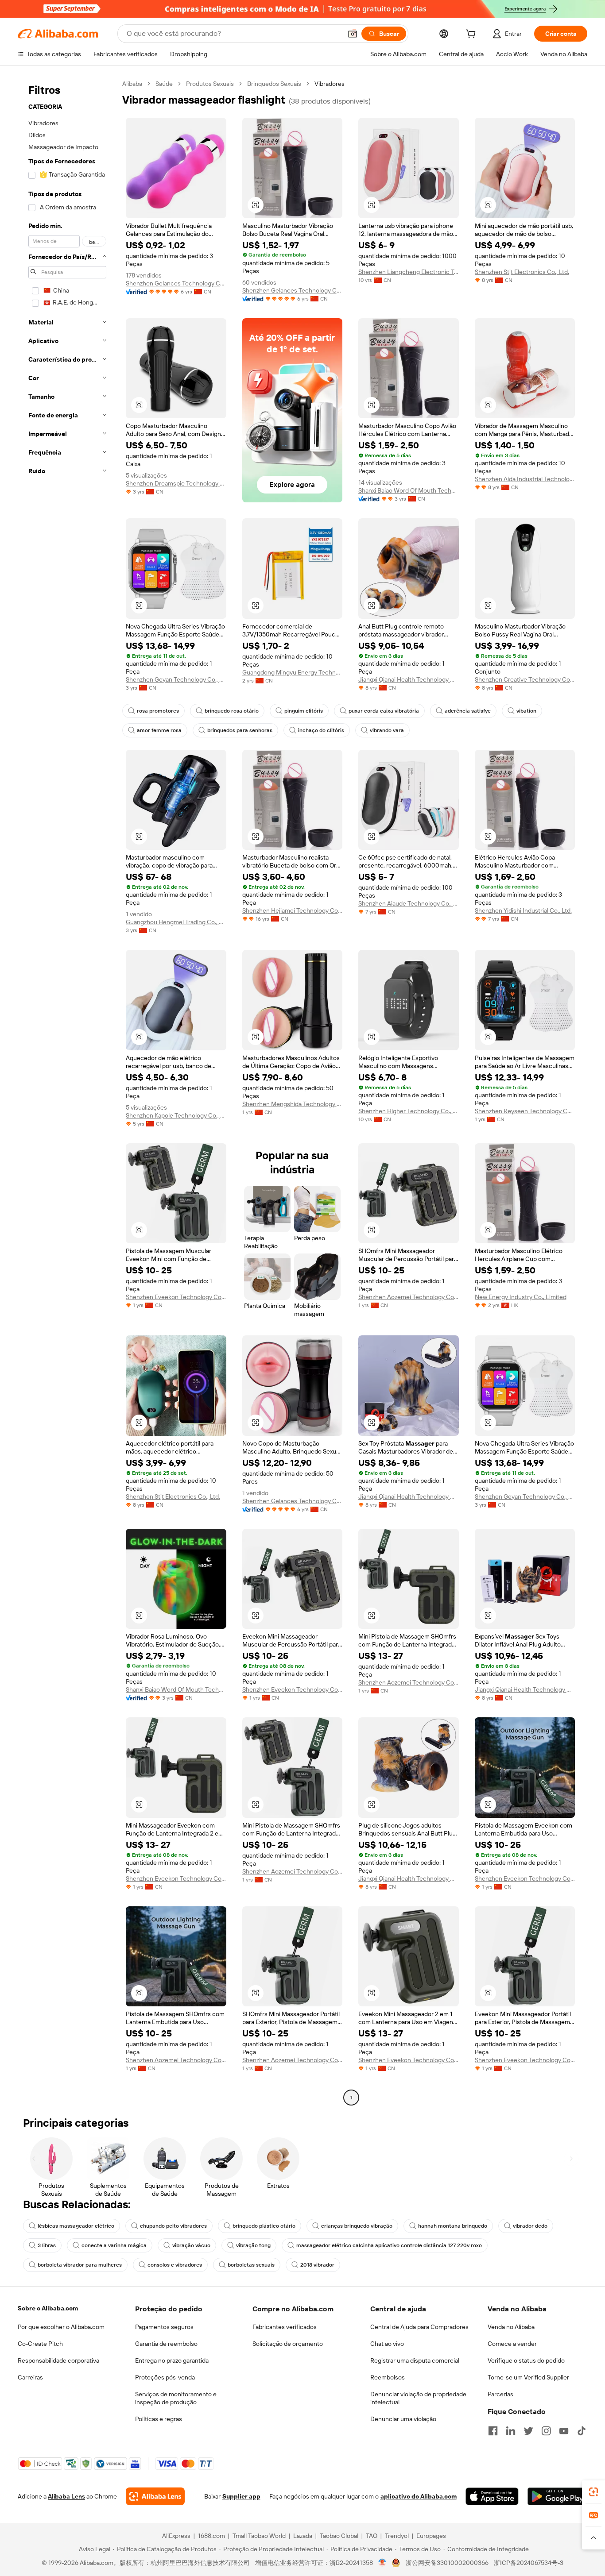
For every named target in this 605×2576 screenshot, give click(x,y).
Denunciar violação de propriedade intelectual (418, 2398)
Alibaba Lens (66, 2496)
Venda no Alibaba (511, 2327)
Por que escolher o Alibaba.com (61, 2327)
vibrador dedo (530, 2226)
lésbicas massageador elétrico (76, 2226)
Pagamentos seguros (164, 2327)
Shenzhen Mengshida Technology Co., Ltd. (293, 1104)
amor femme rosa (159, 730)
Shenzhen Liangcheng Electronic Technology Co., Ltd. (409, 272)
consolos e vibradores (175, 2265)
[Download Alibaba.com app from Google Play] (557, 2496)
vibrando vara (387, 730)
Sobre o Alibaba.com (48, 2308)
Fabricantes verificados (285, 2327)
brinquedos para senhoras (240, 730)
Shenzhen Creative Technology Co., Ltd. (525, 679)
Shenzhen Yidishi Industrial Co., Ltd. (523, 910)
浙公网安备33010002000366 (447, 2563)
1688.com (211, 2536)
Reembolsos (388, 2377)
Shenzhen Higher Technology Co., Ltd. (409, 1111)
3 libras (47, 2245)
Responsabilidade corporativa (58, 2360)
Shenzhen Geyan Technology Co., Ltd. (176, 679)
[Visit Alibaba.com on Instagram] (546, 2431)
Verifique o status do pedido (526, 2360)
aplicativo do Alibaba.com (419, 2496)
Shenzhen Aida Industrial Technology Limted (525, 479)
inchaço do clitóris (321, 730)
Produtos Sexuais (210, 84)
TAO (372, 2536)
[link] (593, 2492)
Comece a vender (512, 2344)
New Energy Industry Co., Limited (521, 1297)
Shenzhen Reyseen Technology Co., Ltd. (525, 1111)
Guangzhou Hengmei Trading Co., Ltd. (176, 922)
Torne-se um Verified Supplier (528, 2377)
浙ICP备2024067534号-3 (529, 2563)
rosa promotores (158, 711)
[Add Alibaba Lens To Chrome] (155, 2496)
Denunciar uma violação (403, 2419)
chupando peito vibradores (173, 2226)
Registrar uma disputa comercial (415, 2360)
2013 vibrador (317, 2265)
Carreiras (30, 2377)
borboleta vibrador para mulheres (80, 2265)
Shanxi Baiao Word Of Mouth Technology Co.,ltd (409, 490)
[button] (353, 34)
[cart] (473, 35)
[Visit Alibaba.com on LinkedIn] (511, 2431)
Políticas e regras (159, 2419)
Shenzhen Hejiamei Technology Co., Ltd (293, 910)
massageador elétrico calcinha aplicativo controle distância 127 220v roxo (389, 2245)
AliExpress (176, 2536)
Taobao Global (339, 2536)
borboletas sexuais (251, 2265)
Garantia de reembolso (166, 2344)
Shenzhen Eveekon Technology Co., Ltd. (176, 1297)
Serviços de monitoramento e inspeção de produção (176, 2398)
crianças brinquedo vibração (357, 2226)
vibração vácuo (191, 2245)
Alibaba (132, 84)
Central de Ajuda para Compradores (419, 2327)
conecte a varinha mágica (114, 2245)
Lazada (303, 2536)
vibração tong (253, 2245)
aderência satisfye (468, 711)
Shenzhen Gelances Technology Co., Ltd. (176, 283)
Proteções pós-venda (165, 2377)
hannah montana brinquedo (453, 2226)
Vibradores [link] (330, 84)
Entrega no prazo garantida (172, 2360)
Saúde (164, 84)
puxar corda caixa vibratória (384, 711)
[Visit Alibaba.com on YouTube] (564, 2431)
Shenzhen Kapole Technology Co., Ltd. (176, 1115)
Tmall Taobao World (259, 2536)
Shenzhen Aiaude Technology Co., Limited (409, 903)
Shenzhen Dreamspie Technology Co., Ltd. (176, 483)
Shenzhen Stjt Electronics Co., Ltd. (522, 272)
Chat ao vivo (387, 2344)
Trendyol (397, 2536)
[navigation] (67, 1092)
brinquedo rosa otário (232, 711)
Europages (431, 2536)
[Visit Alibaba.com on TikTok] (582, 2431)
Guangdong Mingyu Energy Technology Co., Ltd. (293, 672)
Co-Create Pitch (40, 2344)
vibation (526, 711)
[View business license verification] (382, 2563)
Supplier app (241, 2496)
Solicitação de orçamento (288, 2344)
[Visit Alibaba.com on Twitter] (528, 2431)
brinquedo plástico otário (264, 2226)
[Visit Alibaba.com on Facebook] (493, 2431)
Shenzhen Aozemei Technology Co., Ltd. (409, 1297)
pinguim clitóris (304, 711)
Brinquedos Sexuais (274, 84)
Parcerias (500, 2394)
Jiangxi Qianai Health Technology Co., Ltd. (409, 679)
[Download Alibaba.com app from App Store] (492, 2496)
